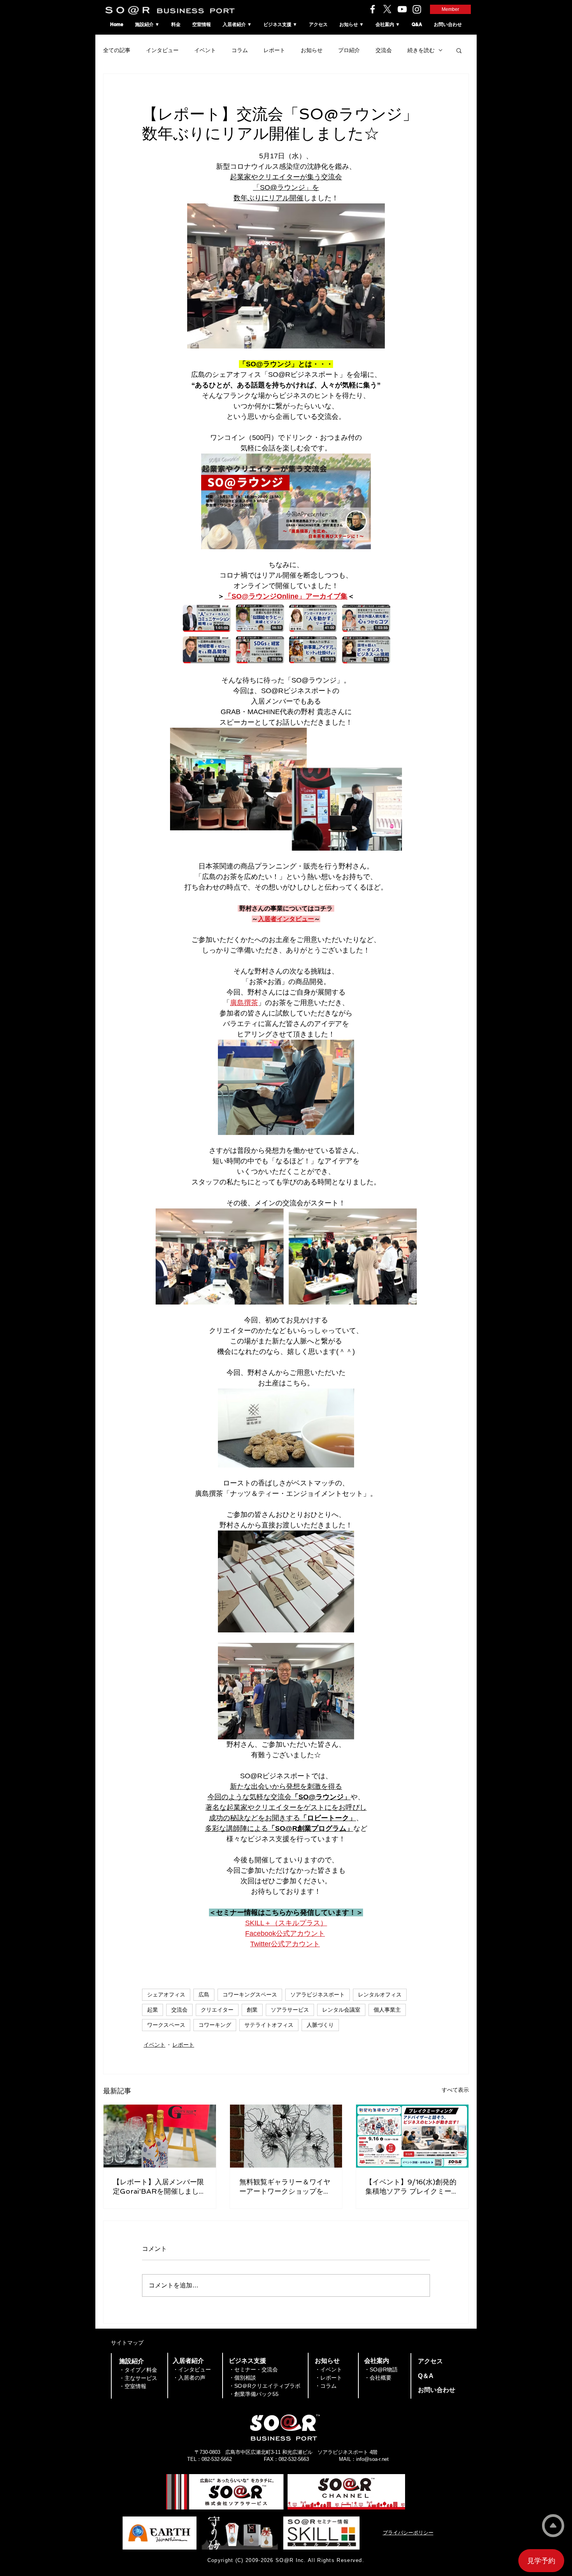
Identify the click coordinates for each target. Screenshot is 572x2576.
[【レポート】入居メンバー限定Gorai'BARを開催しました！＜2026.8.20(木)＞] (160, 2136)
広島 (204, 1995)
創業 (252, 2010)
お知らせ (312, 50)
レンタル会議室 (341, 2010)
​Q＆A (426, 2376)
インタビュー (162, 50)
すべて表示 (455, 2090)
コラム (240, 50)
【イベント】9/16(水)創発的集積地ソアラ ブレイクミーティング (412, 2187)
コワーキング (215, 2025)
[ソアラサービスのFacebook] (373, 9)
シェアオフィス (166, 1995)
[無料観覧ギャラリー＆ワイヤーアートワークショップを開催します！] (286, 2136)
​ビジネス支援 (247, 2361)
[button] (459, 50)
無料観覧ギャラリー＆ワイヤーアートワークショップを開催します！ (285, 2187)
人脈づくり (320, 2025)
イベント (205, 50)
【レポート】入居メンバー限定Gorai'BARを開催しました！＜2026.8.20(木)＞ (158, 2187)
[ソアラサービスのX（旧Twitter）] (387, 9)
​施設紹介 (132, 2361)
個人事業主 (387, 2010)
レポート (274, 50)
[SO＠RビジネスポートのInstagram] (417, 9)
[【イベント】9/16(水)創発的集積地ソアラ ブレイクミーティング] (412, 2136)
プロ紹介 (349, 50)
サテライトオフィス (269, 2025)
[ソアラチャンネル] (402, 9)
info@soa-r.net (372, 2459)
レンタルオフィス (380, 1995)
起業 (153, 2010)
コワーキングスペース (250, 1995)
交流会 (384, 50)
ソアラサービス (290, 2010)
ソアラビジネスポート (318, 1995)
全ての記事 (117, 50)
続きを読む (421, 50)
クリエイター (217, 2010)
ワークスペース (166, 2025)
